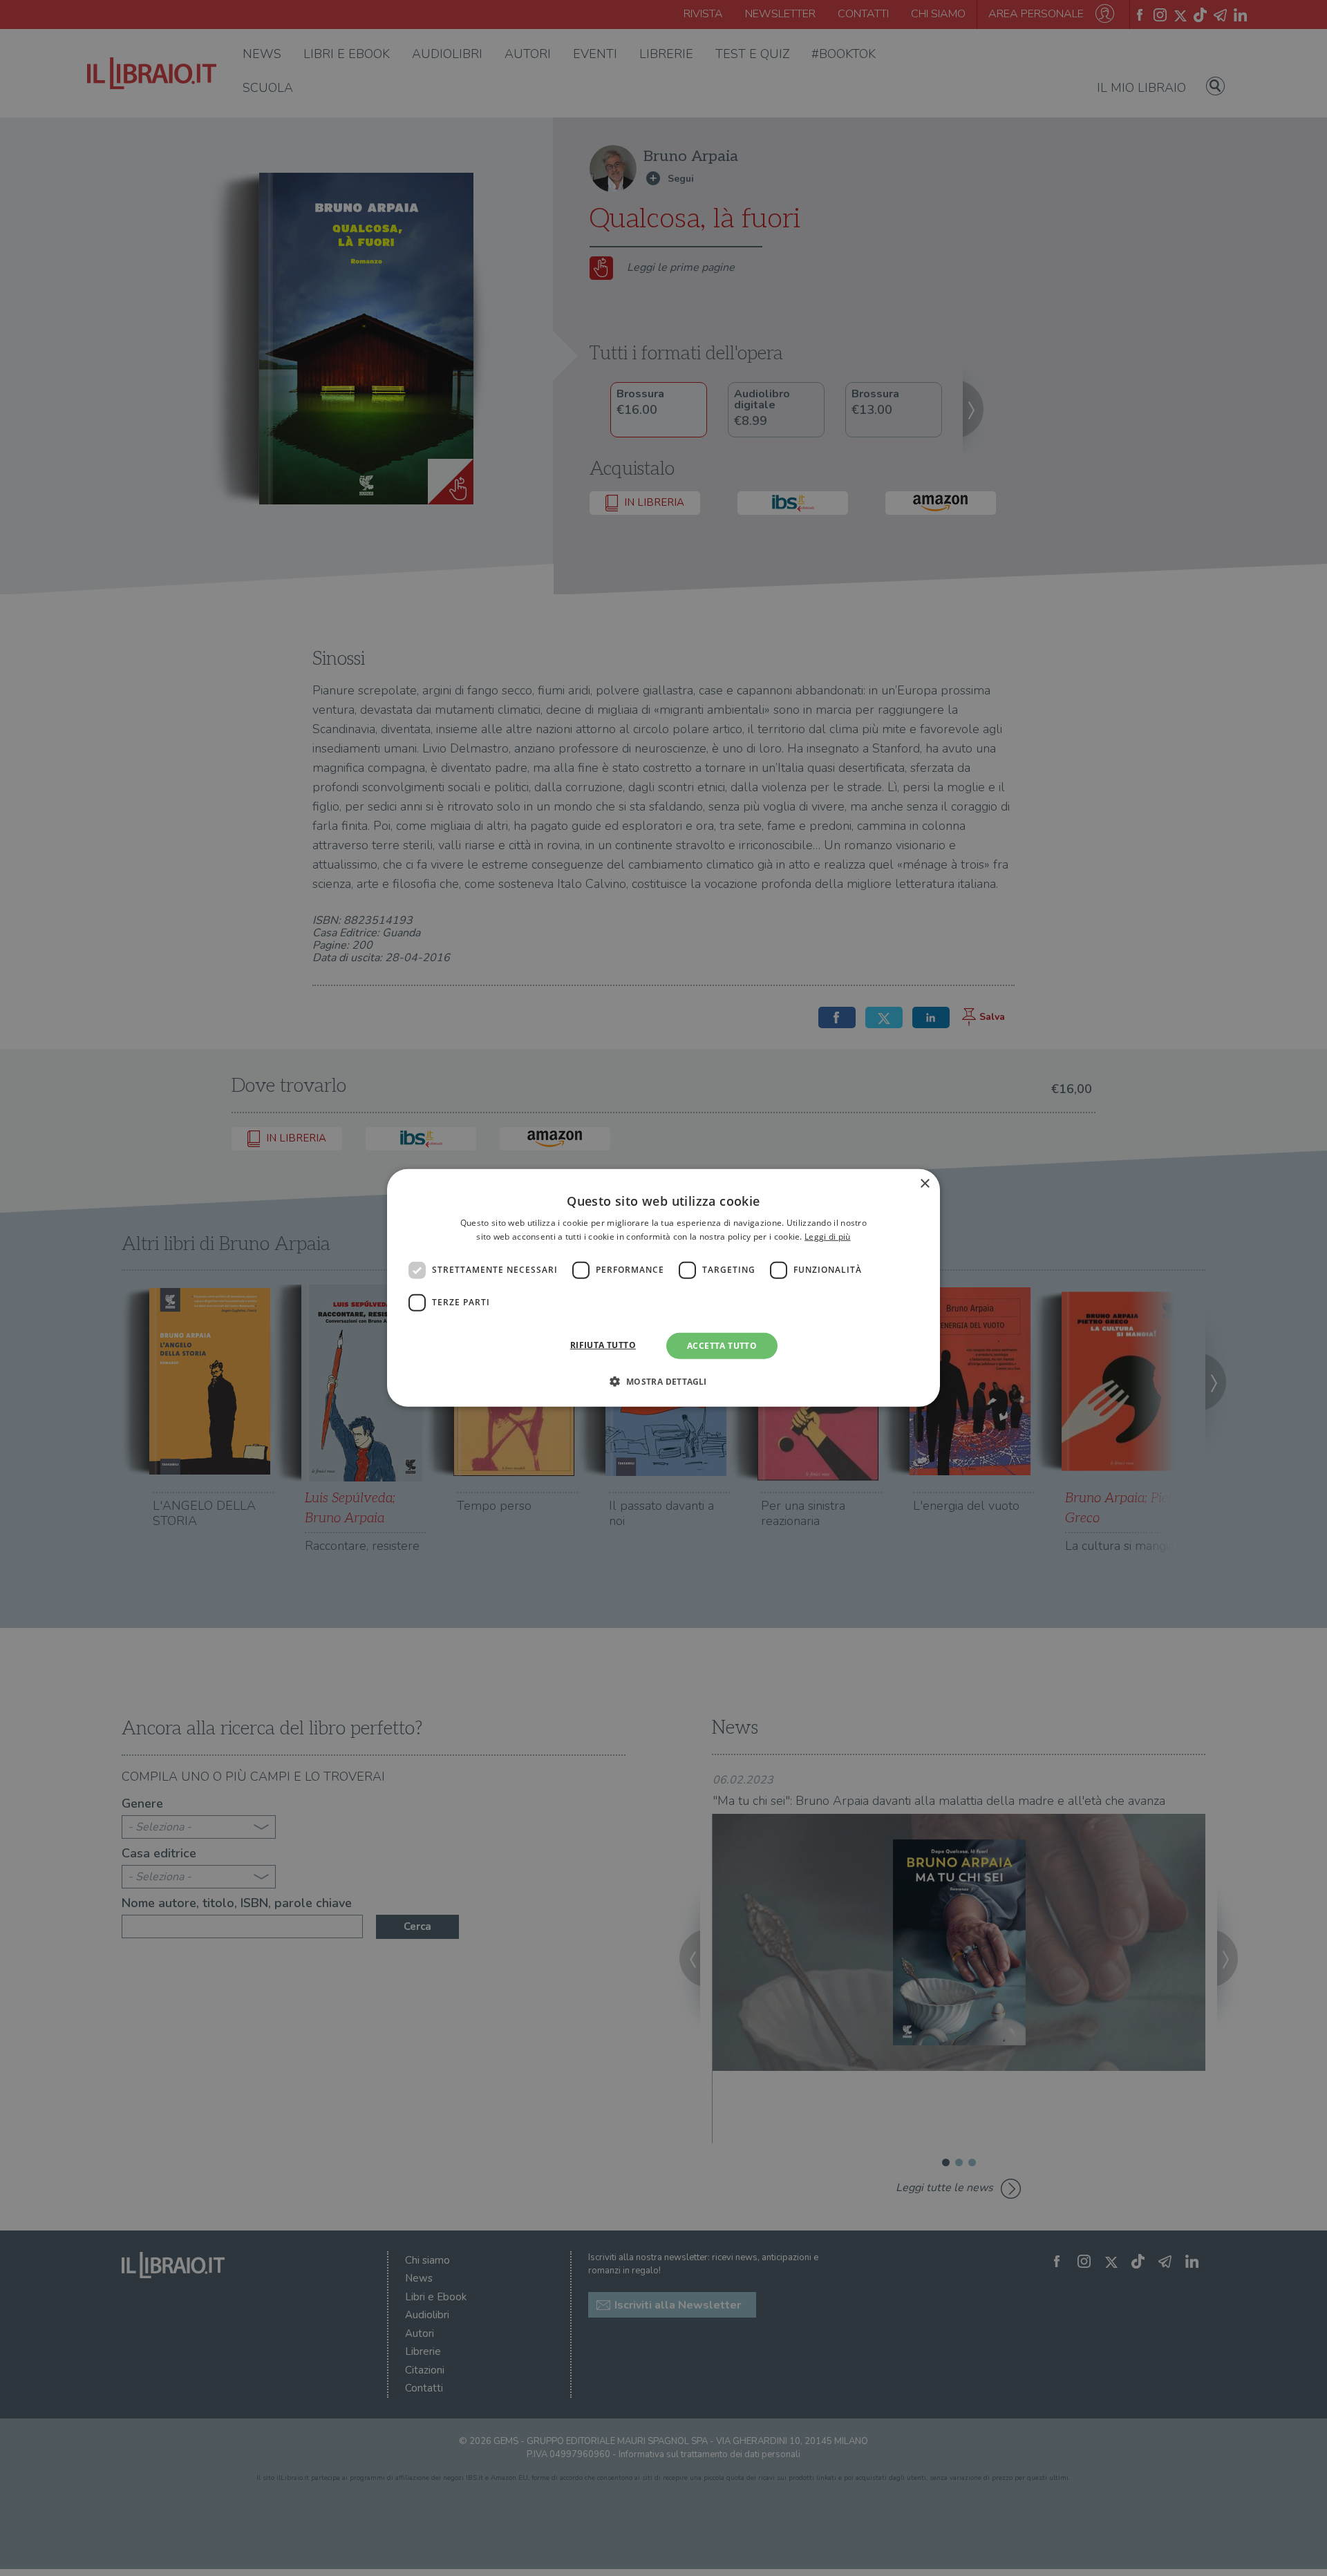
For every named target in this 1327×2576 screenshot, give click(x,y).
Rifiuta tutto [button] (603, 1345)
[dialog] (663, 1288)
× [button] (924, 1184)
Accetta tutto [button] (722, 1346)
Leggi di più (828, 1237)
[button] (663, 1381)
